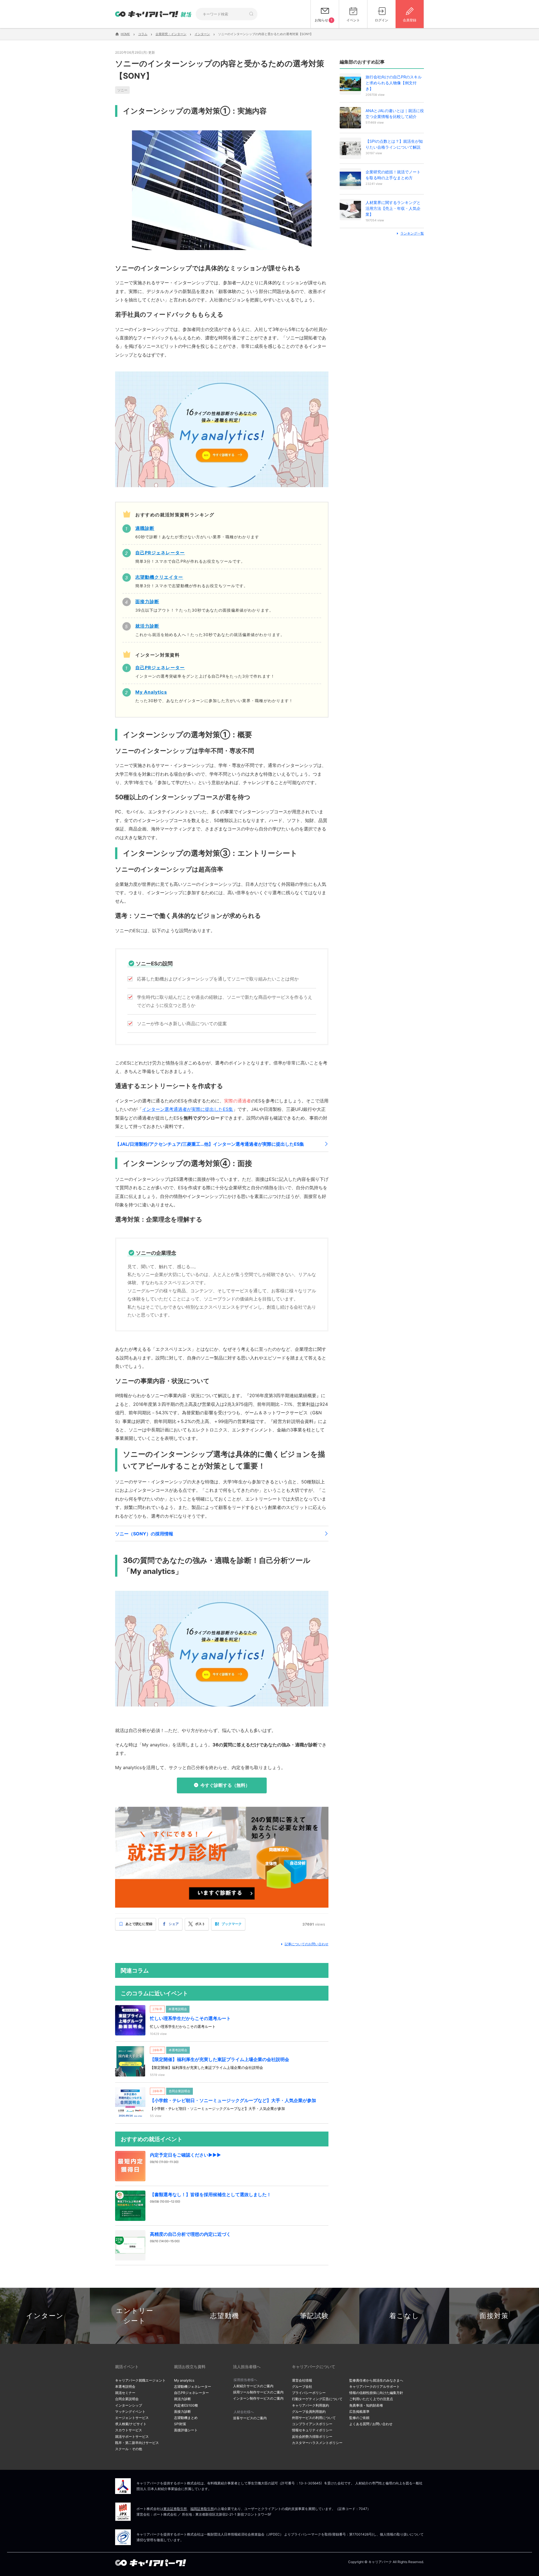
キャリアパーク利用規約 (310, 2405)
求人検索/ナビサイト (131, 2424)
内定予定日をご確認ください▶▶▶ (185, 2155)
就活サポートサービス (132, 2437)
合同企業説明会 (127, 2399)
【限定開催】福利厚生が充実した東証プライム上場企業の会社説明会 (220, 2059)
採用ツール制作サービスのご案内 (258, 2392)
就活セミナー (125, 2393)
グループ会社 (302, 2387)
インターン (45, 2316)
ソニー (122, 90)
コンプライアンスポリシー (312, 2424)
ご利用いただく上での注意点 (371, 2399)
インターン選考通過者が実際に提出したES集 (188, 1109)
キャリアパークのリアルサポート (374, 2387)
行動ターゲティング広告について (317, 2399)
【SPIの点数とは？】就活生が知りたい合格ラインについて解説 (394, 144)
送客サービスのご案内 (250, 2418)
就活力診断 (182, 2399)
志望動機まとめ (186, 2418)
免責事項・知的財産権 (366, 2405)
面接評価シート (186, 2430)
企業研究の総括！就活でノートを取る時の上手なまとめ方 (393, 175)
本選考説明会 (125, 2387)
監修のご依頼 (359, 2418)
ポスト (200, 1924)
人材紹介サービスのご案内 (253, 2386)
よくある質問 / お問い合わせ (371, 2424)
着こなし (404, 2316)
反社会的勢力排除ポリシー (312, 2437)
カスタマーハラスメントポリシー (317, 2443)
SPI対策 (180, 2424)
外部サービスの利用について (314, 2418)
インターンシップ (129, 2405)
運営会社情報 (302, 2380)
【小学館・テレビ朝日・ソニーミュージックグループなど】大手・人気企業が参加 (233, 2100)
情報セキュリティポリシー (312, 2430)
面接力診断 (182, 2412)
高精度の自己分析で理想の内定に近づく (190, 2234)
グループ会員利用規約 (309, 2412)
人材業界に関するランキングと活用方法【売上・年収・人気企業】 (393, 208)
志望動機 (225, 2316)
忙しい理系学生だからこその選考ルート (190, 2018)
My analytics (184, 2380)
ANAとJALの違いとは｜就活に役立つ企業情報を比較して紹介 (395, 114)
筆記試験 (314, 2316)
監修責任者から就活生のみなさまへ (376, 2380)
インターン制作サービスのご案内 (258, 2398)
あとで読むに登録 (139, 1924)
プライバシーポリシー (309, 2393)
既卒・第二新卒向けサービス (137, 2443)
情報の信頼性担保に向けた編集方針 (376, 2393)
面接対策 (494, 2316)
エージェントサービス (132, 2418)
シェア (174, 1924)
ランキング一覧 (412, 233)
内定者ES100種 (186, 2405)
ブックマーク (232, 1924)
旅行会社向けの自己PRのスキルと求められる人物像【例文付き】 (394, 83)
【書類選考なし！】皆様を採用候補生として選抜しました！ (211, 2194)
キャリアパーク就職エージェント (140, 2380)
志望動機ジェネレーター (193, 2387)
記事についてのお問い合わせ (307, 1944)
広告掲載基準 (359, 2412)
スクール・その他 (129, 2449)
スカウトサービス (129, 2430)
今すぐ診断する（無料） (225, 1785)
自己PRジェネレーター (191, 2393)
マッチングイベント (130, 2412)
